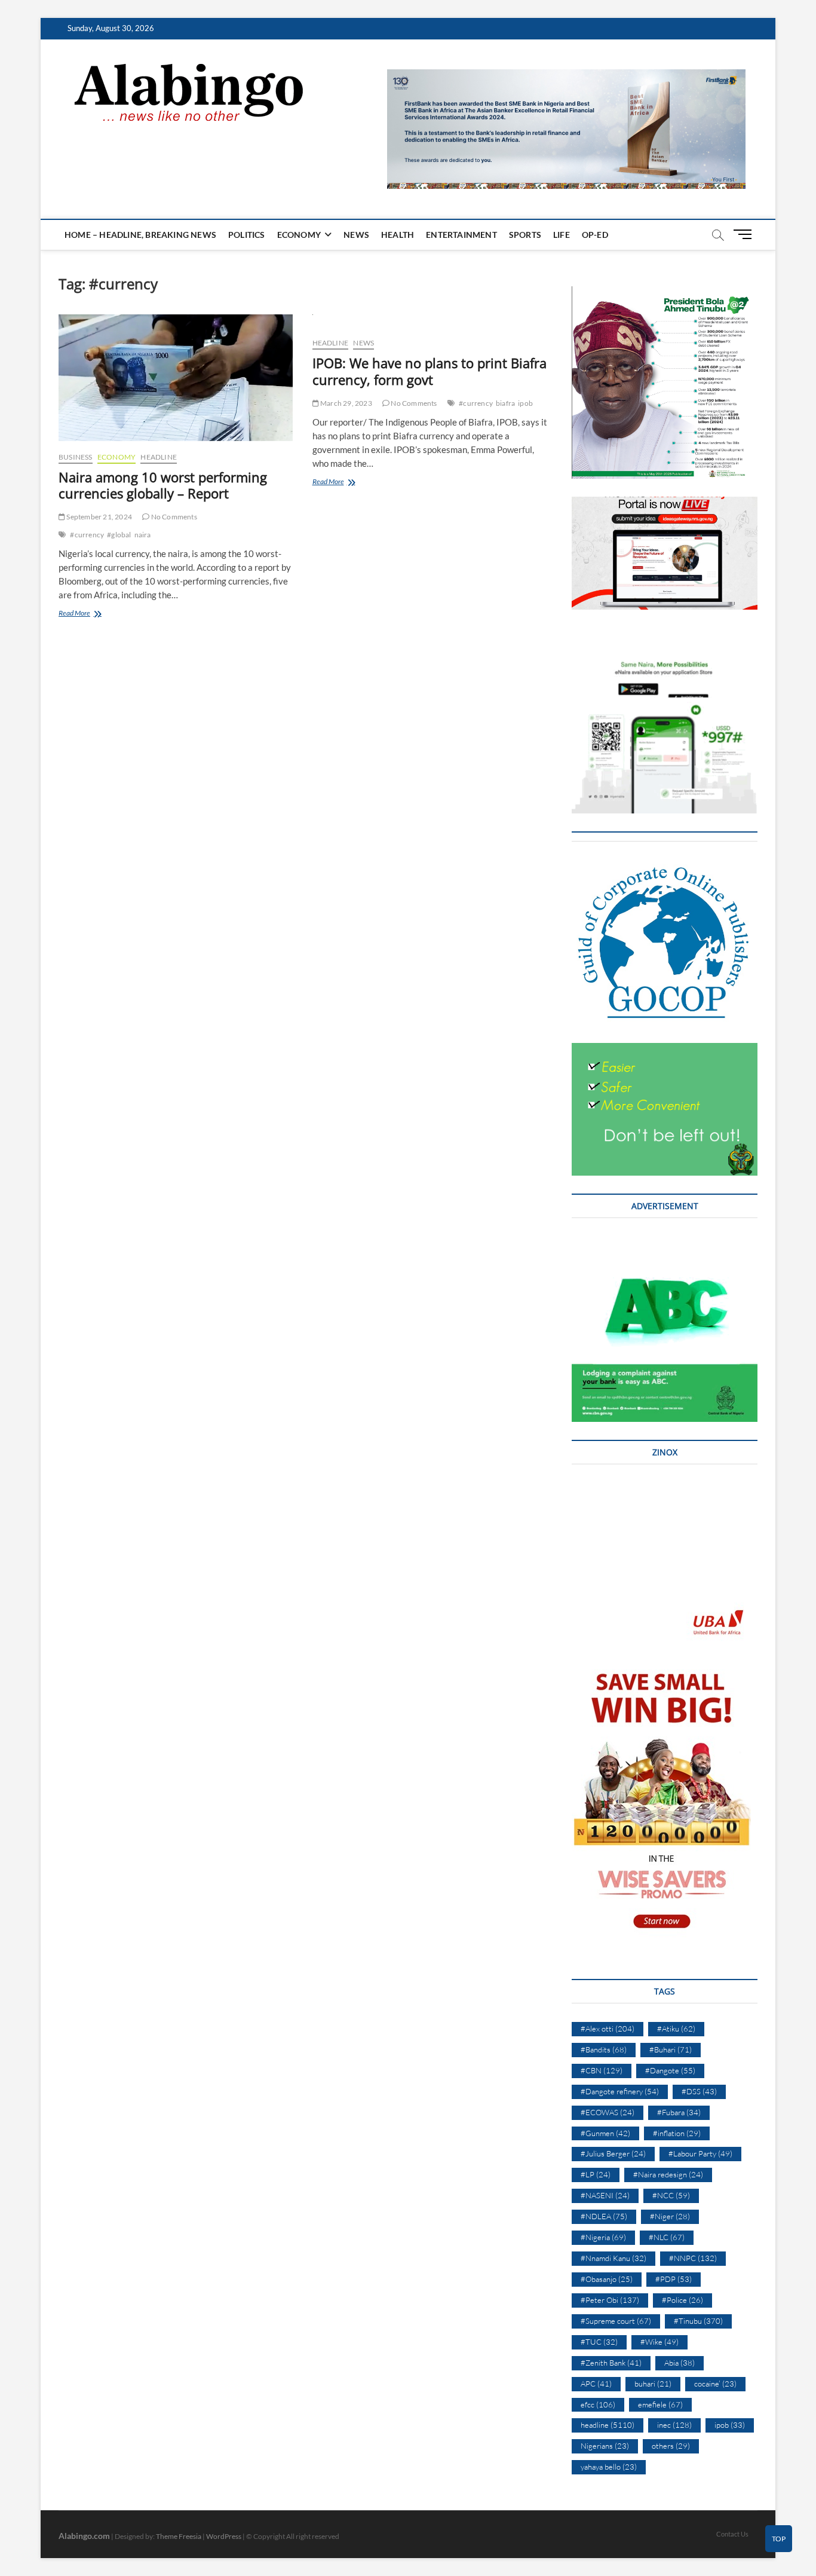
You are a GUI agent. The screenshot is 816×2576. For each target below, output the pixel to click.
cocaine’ (715, 2384)
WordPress (224, 2536)
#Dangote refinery (620, 2091)
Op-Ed (595, 235)
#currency (87, 535)
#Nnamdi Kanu (613, 2258)
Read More (90, 614)
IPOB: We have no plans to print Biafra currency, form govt (430, 371)
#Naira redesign (668, 2174)
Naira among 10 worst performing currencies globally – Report (163, 485)
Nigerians (605, 2446)
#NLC (667, 2237)
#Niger (670, 2216)
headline (159, 457)
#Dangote (670, 2070)
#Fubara (679, 2112)
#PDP (674, 2279)
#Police (682, 2300)
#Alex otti (608, 2029)
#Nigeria (603, 2237)
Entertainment (461, 235)
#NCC (671, 2195)
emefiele (660, 2404)
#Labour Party (700, 2153)
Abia (680, 2363)
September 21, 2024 (99, 517)
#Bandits (604, 2049)
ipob (525, 403)
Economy (299, 235)
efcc (598, 2404)
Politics (247, 235)
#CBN (602, 2070)
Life (562, 235)
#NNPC (693, 2258)
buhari (653, 2384)
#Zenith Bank (611, 2363)
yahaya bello (609, 2467)
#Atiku (676, 2029)
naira (143, 535)
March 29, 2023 (346, 403)
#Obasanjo (607, 2279)
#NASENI (605, 2195)
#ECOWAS (608, 2112)
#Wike (659, 2342)
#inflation (677, 2133)
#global (119, 535)
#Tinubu (698, 2321)
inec (674, 2425)
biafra (505, 403)
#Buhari (671, 2049)
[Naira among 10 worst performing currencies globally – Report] (177, 378)
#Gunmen (605, 2133)
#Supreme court (616, 2321)
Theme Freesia (179, 2536)
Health (398, 235)
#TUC (599, 2342)
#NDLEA (604, 2216)
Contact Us (732, 2534)
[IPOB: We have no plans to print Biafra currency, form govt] (430, 321)
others (671, 2446)
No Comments (173, 517)
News (356, 235)
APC (596, 2384)
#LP (596, 2174)
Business (76, 457)
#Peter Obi (610, 2300)
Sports (525, 235)
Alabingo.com (84, 2536)
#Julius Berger (613, 2153)
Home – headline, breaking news (140, 235)
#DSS (699, 2091)
